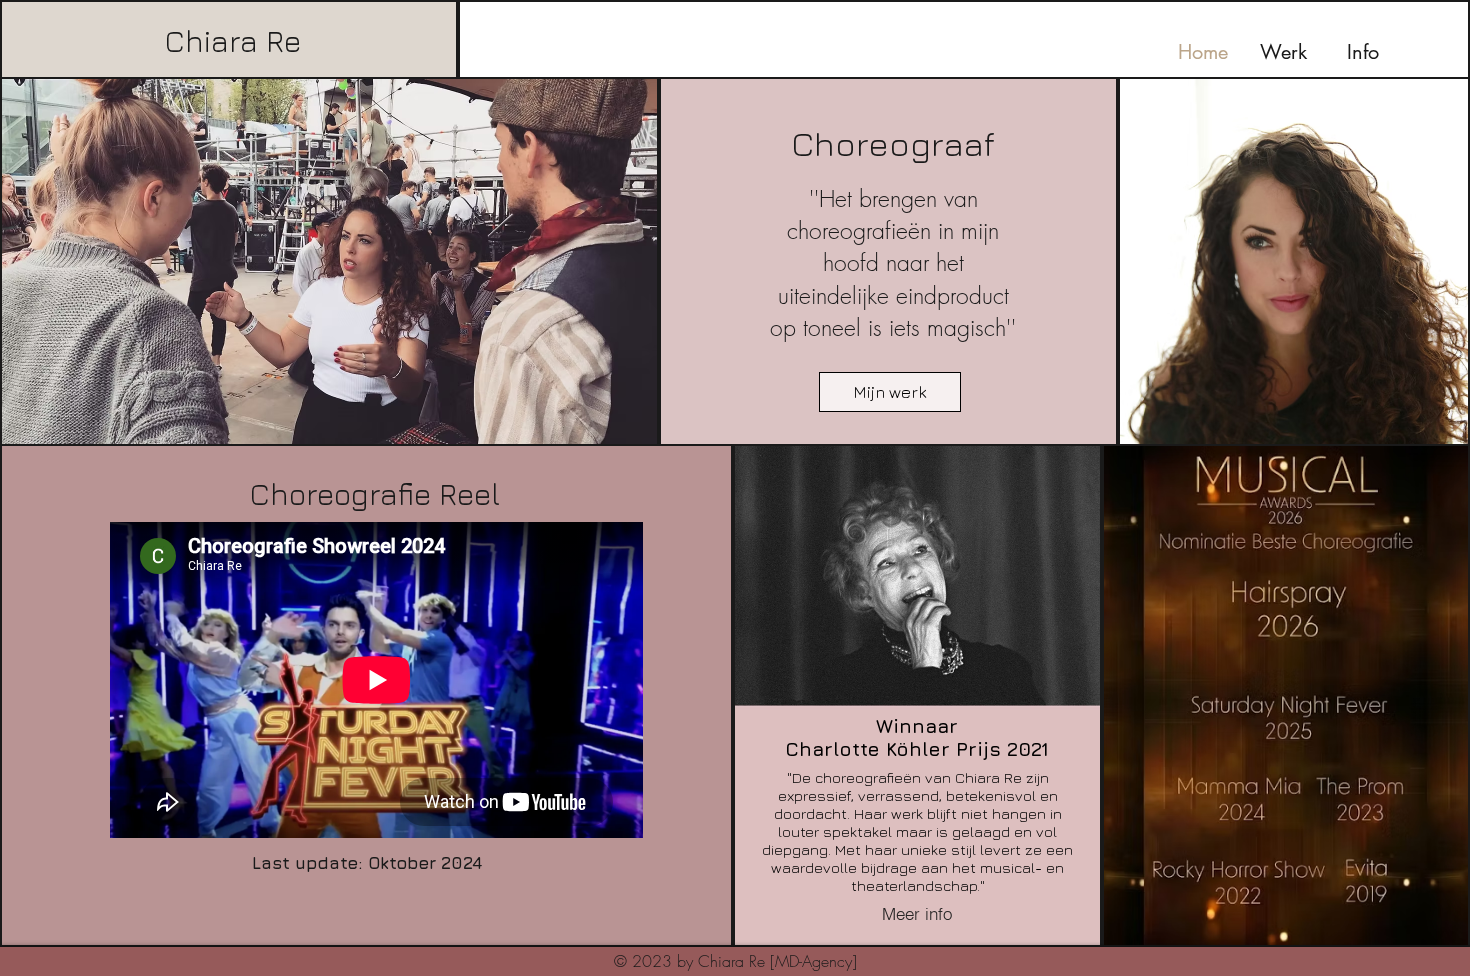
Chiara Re (233, 41)
